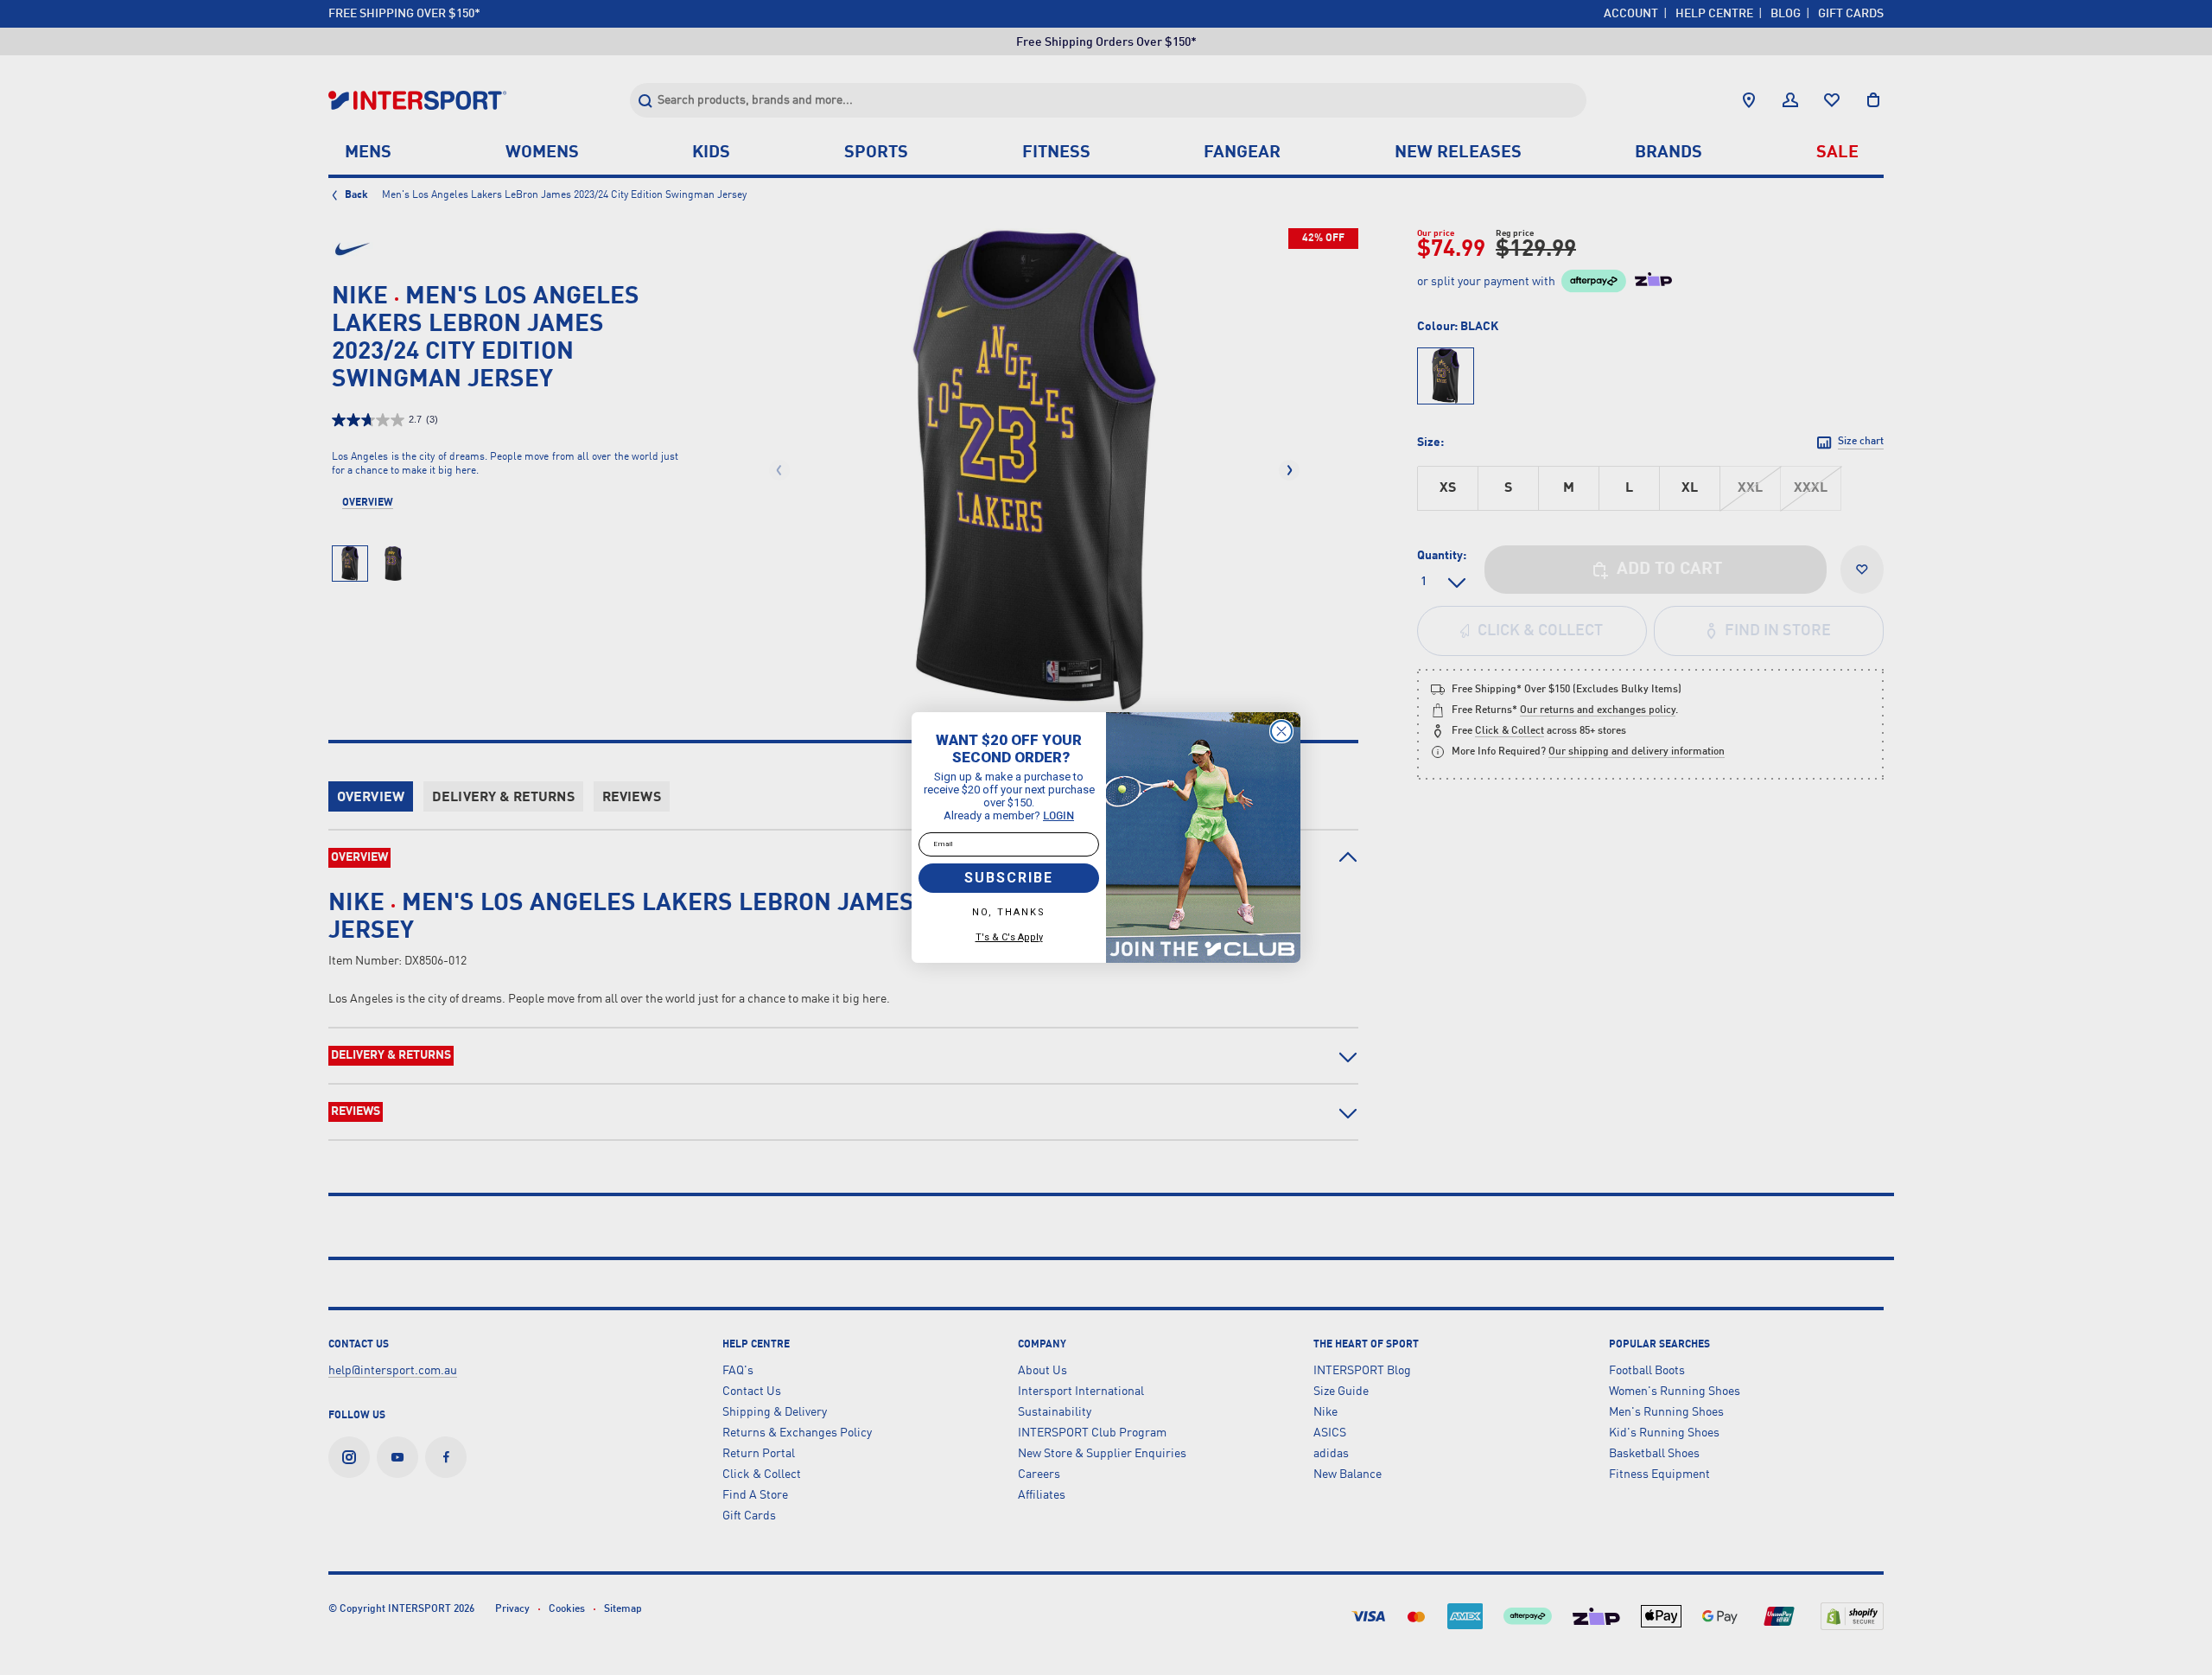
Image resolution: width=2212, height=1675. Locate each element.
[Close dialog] (1281, 731)
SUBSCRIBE (1009, 878)
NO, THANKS (1009, 912)
